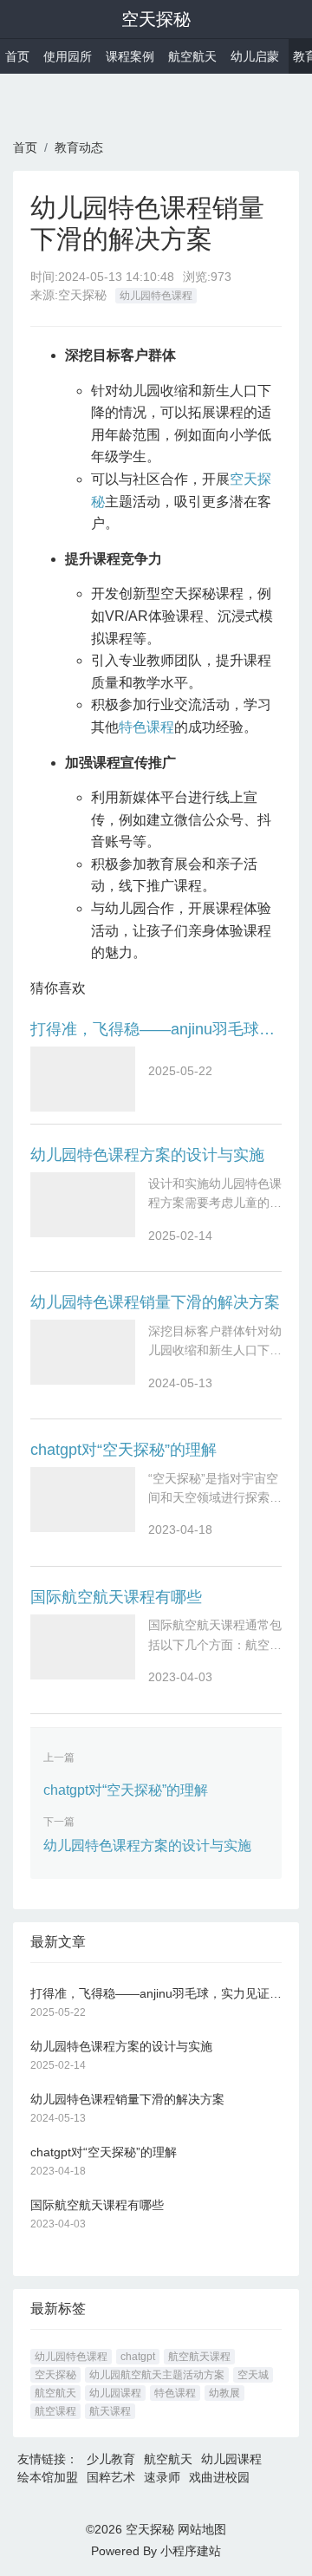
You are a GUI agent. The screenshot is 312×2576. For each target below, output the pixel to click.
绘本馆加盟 (48, 2477)
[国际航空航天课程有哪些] (83, 1647)
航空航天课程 (199, 2357)
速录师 (162, 2477)
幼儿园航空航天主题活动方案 (157, 2375)
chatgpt (138, 2357)
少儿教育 (111, 2459)
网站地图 (202, 2529)
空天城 (253, 2375)
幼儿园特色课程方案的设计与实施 (147, 1155)
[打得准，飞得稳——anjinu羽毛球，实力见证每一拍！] (83, 1079)
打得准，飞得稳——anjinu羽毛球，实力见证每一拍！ (156, 1029)
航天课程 (110, 2411)
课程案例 (130, 56)
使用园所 (68, 56)
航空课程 (55, 2411)
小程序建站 (191, 2551)
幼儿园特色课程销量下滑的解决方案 (155, 1302)
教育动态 (79, 147)
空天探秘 (156, 19)
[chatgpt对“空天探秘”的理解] (83, 1500)
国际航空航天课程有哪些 (116, 1597)
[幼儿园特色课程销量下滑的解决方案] (83, 1352)
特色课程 (146, 727)
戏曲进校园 (219, 2477)
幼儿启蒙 (255, 56)
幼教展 (224, 2393)
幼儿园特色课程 (156, 296)
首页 (17, 56)
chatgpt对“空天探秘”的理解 (123, 1450)
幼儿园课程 (115, 2393)
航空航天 (192, 56)
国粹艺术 (111, 2477)
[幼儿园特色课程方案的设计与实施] (83, 1205)
